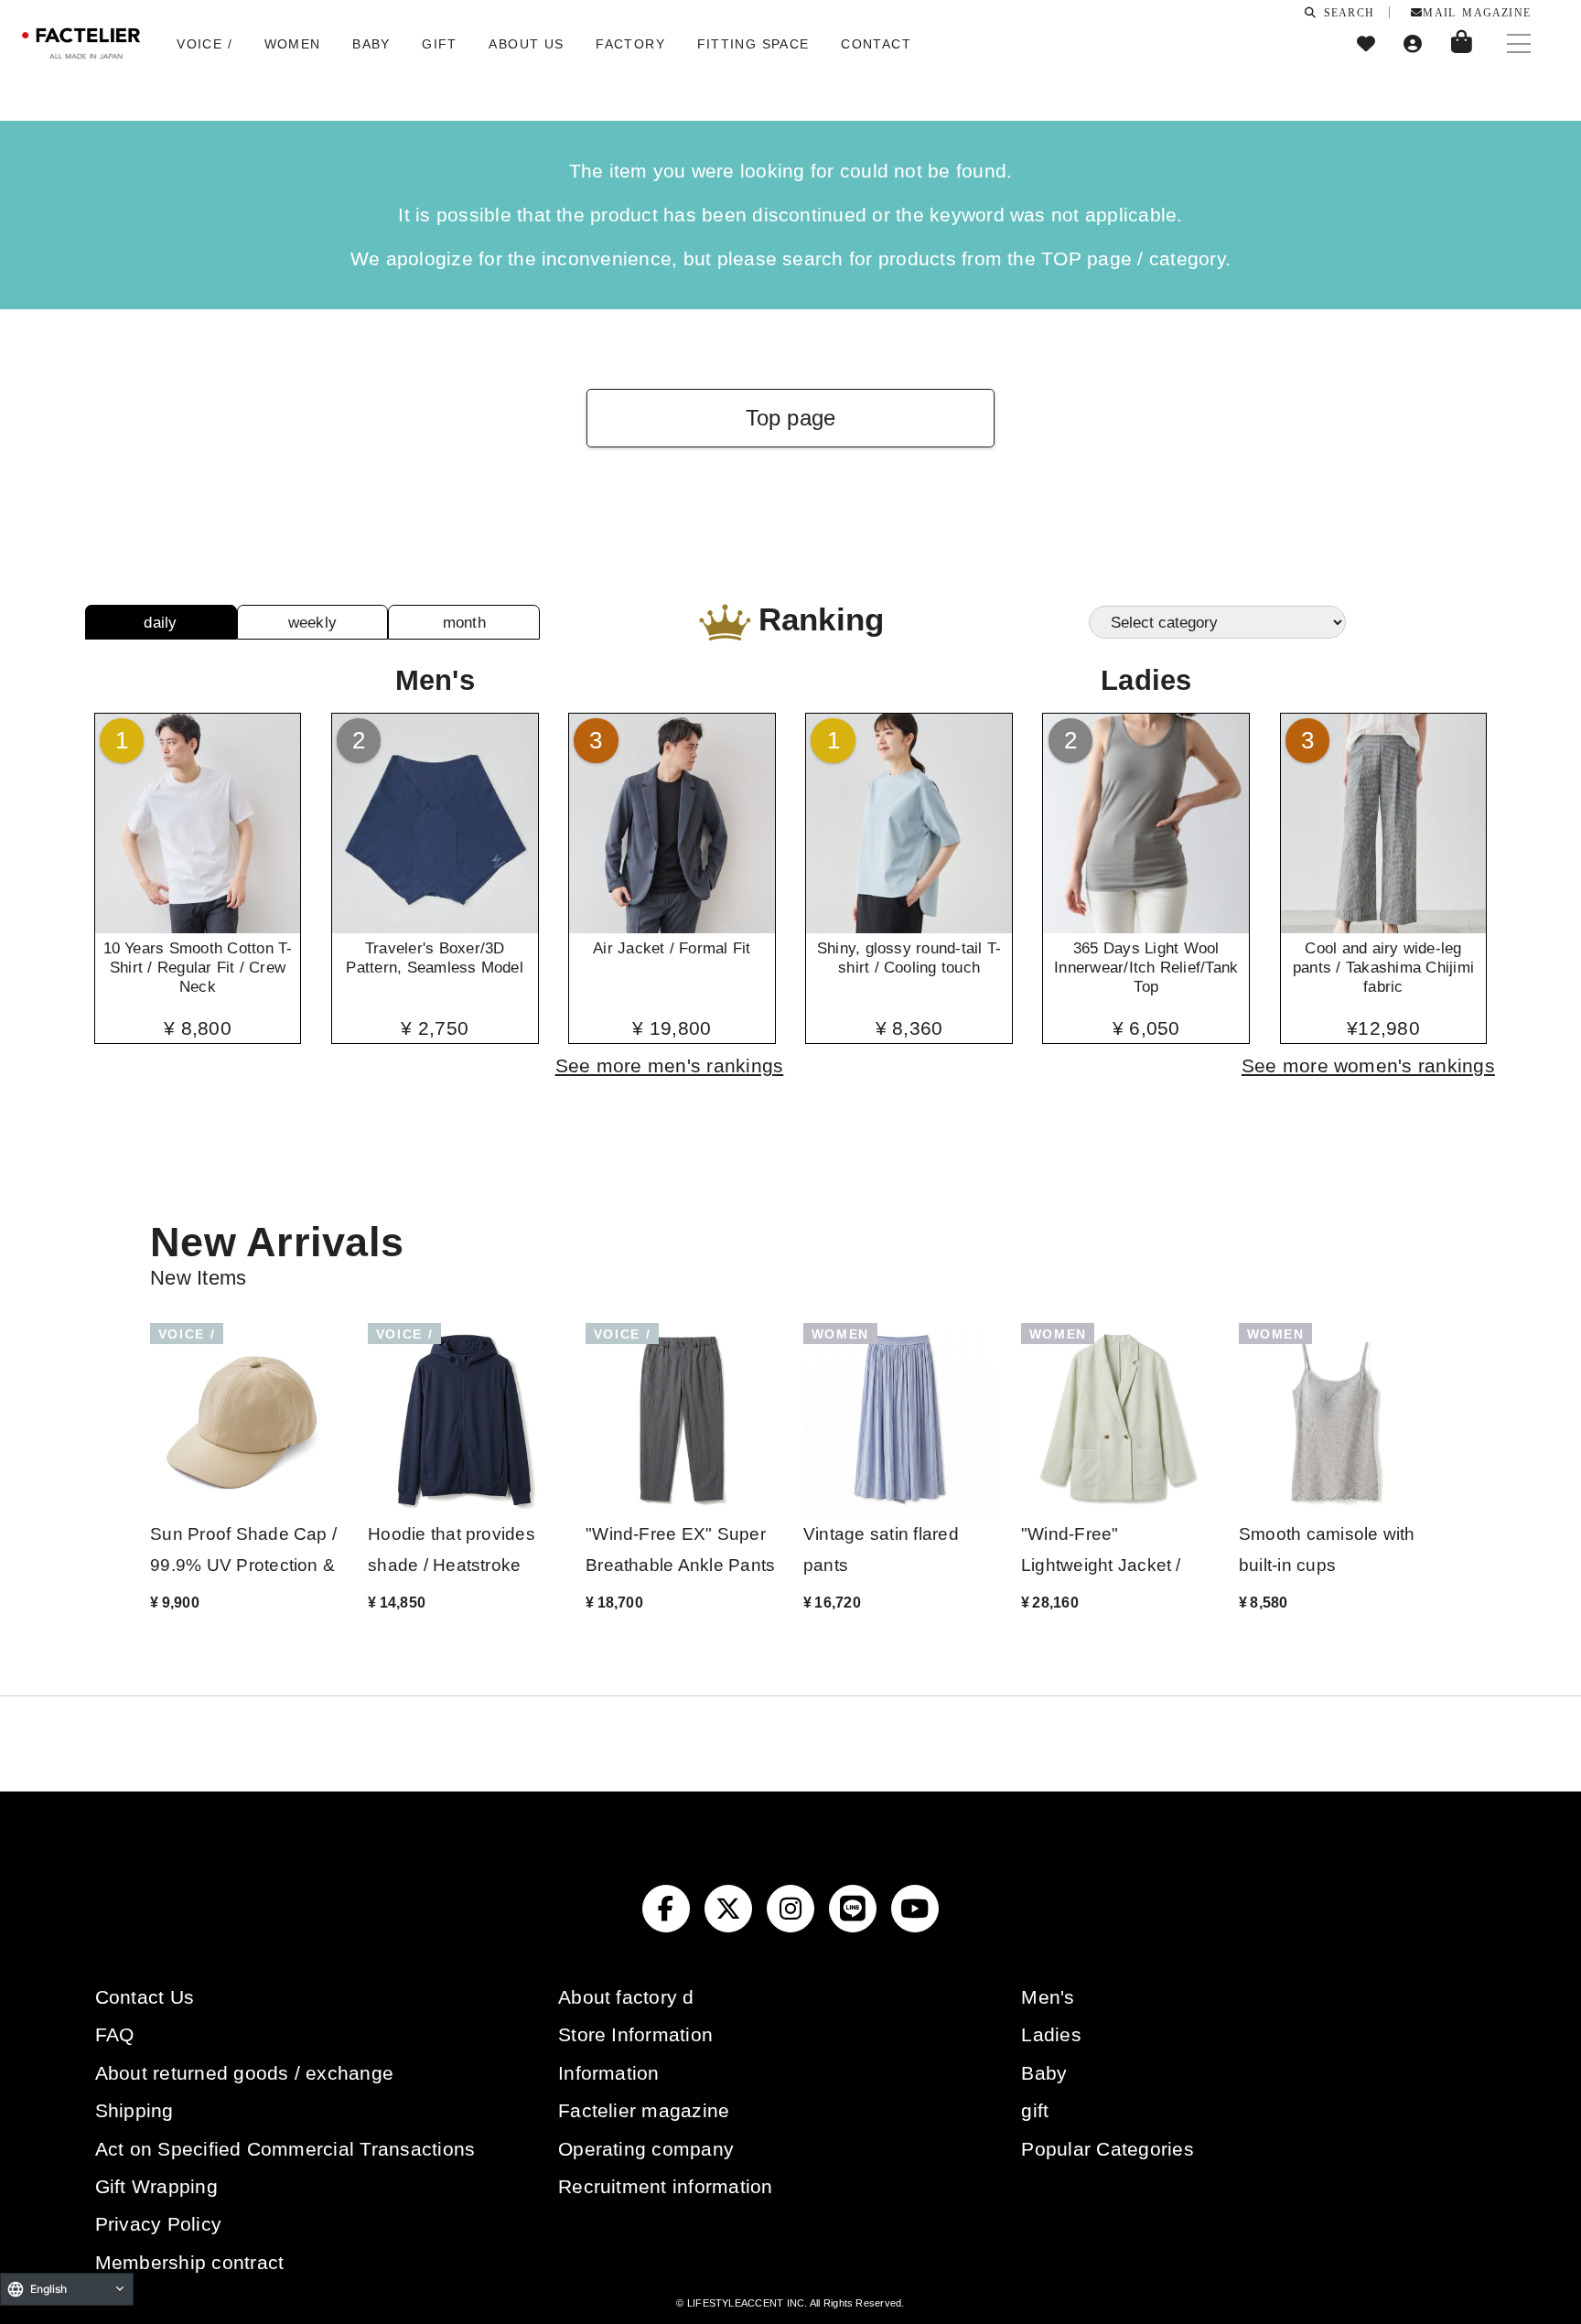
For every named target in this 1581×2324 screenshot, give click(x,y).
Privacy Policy (158, 2224)
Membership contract (190, 2262)
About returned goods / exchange (244, 2073)
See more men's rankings (670, 1065)
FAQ (115, 2034)
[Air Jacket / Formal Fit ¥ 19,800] (672, 927)
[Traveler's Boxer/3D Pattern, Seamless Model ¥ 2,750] (435, 927)
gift (1035, 2110)
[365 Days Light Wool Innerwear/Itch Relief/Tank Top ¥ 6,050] (1146, 927)
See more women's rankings (1368, 1065)
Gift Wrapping (156, 2186)
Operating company (646, 2149)
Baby (1044, 2073)
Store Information (635, 2034)
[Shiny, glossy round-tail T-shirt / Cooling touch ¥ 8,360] (909, 927)
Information (609, 2073)
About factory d (626, 1997)
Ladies (1051, 2034)
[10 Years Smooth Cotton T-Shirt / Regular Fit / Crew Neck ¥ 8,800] (198, 927)
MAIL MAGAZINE (1477, 12)
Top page (791, 418)
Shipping (134, 2110)
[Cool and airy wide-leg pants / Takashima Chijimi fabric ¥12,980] (1384, 927)
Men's (1048, 1997)
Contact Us (145, 1997)
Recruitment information (666, 2186)
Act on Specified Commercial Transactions (285, 2149)
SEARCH (1346, 12)
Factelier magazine (644, 2110)
